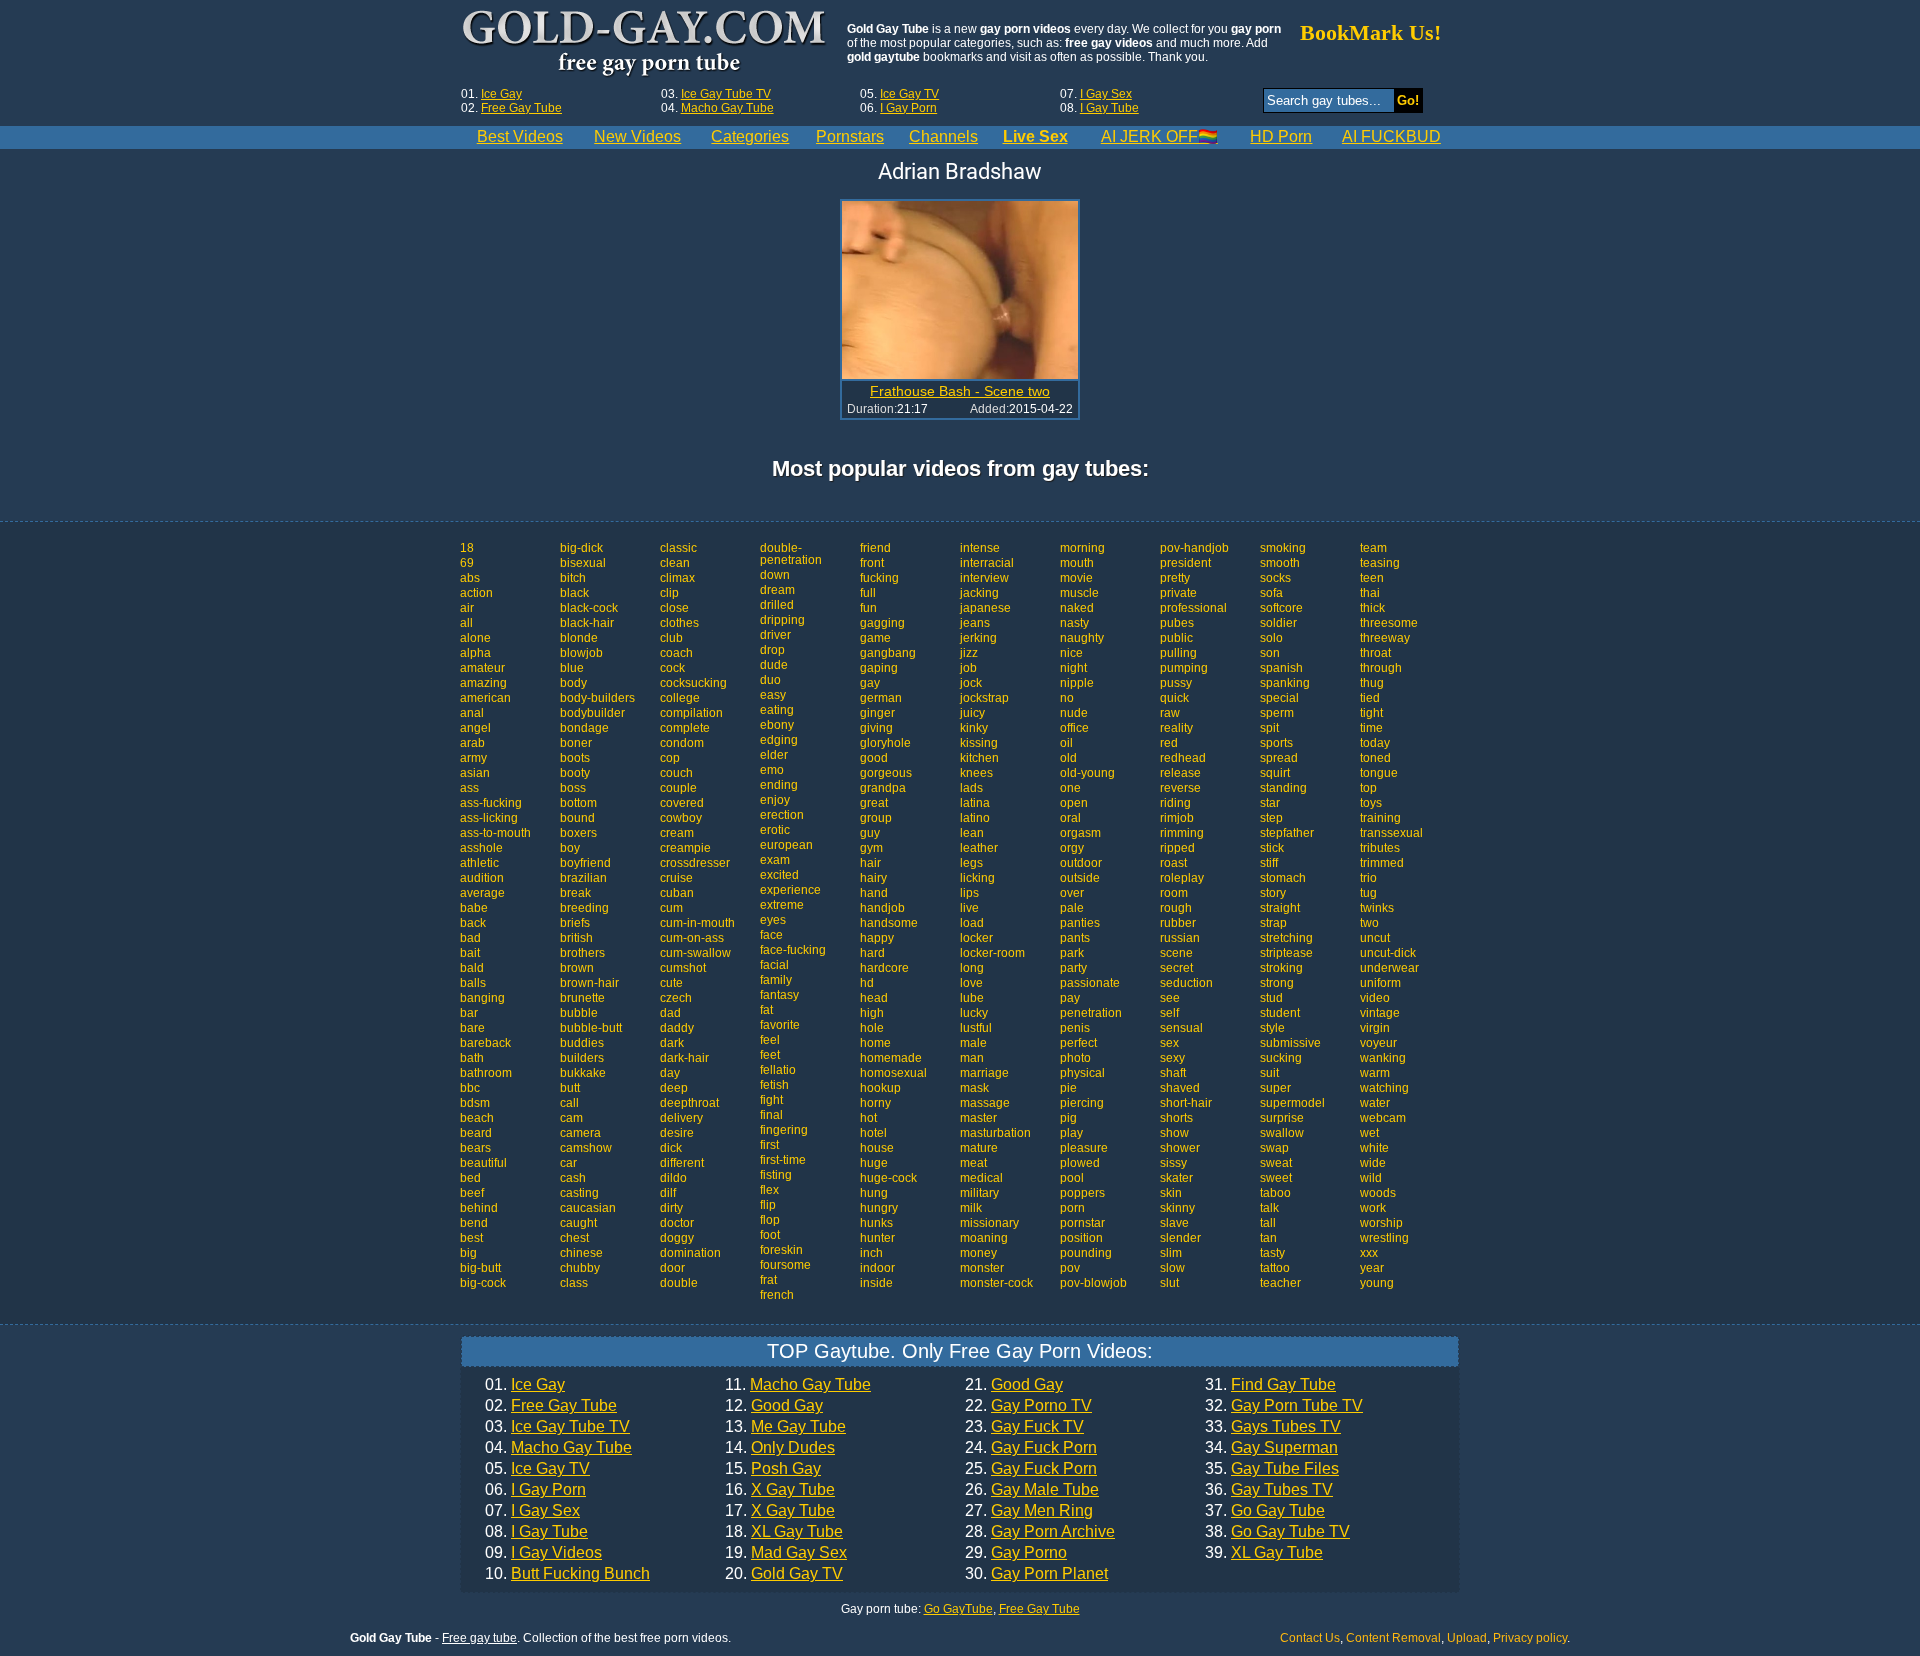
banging (482, 998)
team (1373, 548)
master (978, 1118)
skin (1171, 1193)
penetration (1091, 1013)
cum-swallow (695, 953)
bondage (584, 728)
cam (571, 1118)
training (1380, 818)
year (1372, 1268)
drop (772, 650)
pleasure (1084, 1148)
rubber (1178, 923)
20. (784, 1574)
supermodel (1292, 1103)
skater (1176, 1178)
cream (677, 833)
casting (579, 1193)
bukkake (583, 1073)
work (1373, 1208)
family (776, 980)
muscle (1079, 593)
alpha (475, 653)
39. (1264, 1553)
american (485, 698)
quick (1174, 698)
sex (1169, 1043)
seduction (1186, 983)
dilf (668, 1193)
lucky (974, 1013)
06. (535, 1490)
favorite (780, 1025)
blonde (579, 638)
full (868, 593)
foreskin (781, 1250)
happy (877, 938)
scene (1176, 953)
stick (1272, 848)
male (973, 1043)
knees (976, 773)
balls (473, 983)
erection (782, 815)
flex (769, 1190)
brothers (582, 953)
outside (1080, 878)
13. (785, 1427)
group (876, 818)
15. (773, 1469)
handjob (882, 908)
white (1374, 1148)
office (1074, 728)
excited (779, 875)
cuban (677, 893)
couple (678, 788)
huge (874, 1163)
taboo (1275, 1193)
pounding (1086, 1253)
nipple (1077, 683)
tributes (1380, 848)
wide (1373, 1163)
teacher (1280, 1283)
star (1270, 803)
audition (482, 878)
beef (472, 1193)
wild (1371, 1178)
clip (669, 593)
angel (475, 728)
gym (871, 848)
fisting (776, 1175)
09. (543, 1553)
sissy (1173, 1163)
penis (1075, 1028)
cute (671, 983)
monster (982, 1268)
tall (1268, 1223)
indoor (877, 1268)
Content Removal (1393, 1638)
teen (1372, 578)
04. (558, 1448)
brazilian (583, 878)
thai (1370, 593)
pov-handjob (1194, 548)
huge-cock (888, 1178)
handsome (889, 923)
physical (1082, 1073)
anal (472, 713)
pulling (1178, 653)
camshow (586, 1148)
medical (981, 1178)
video (1375, 998)
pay (1070, 998)
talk (1269, 1208)
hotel (873, 1133)
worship (1381, 1223)
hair (870, 863)
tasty (1272, 1253)
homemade (891, 1058)
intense (980, 548)
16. (780, 1490)
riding (1175, 803)
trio (1368, 878)
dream (777, 590)
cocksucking (693, 683)
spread (1279, 758)
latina (975, 803)
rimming (1182, 833)
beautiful (483, 1163)
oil (1066, 743)
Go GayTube (958, 1609)
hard (872, 953)
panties (1080, 923)
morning (1082, 548)
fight (771, 1100)
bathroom (486, 1073)
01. (525, 1385)
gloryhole (885, 743)
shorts (1176, 1118)
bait (470, 953)
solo (1271, 638)
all (466, 623)
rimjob (1177, 818)
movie (1076, 578)
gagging (882, 623)
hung (874, 1193)
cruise (676, 878)
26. (1032, 1490)
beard (476, 1133)
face (771, 935)
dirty (671, 1208)
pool (1072, 1178)
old (1068, 758)
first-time (783, 1160)
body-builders (597, 698)
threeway (1385, 638)
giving (876, 728)
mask (974, 1088)
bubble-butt (591, 1028)
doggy (677, 1238)
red (1169, 743)
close (674, 608)
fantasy (779, 995)
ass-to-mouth (495, 833)
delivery (681, 1118)
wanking (1383, 1058)
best (471, 1238)
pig (1068, 1118)
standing (1283, 788)
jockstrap (984, 698)
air (467, 608)
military (979, 1193)
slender (1180, 1238)
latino (975, 818)
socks (1275, 578)
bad (470, 938)
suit (1269, 1073)
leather (979, 848)
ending (779, 785)
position (1081, 1238)
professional (1193, 608)
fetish (774, 1085)
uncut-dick (1388, 953)
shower (1180, 1148)
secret (1176, 968)
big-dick (581, 548)
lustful (976, 1028)
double (679, 1283)
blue (572, 668)
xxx (1369, 1253)
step (1271, 818)
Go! (1408, 100)
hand (874, 893)
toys (1371, 803)
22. (1028, 1406)
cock (672, 668)
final (771, 1115)
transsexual (1391, 833)
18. (784, 1532)
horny (875, 1103)
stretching (1286, 938)
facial (774, 965)
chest (574, 1238)
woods (1378, 1193)
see (1170, 998)
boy (570, 848)
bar (469, 1013)
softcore (1281, 608)
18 (467, 548)
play (1071, 1133)
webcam (1383, 1118)
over (1072, 893)
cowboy (681, 818)
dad (670, 1013)
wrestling (1384, 1238)
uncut (1375, 938)
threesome (1389, 623)
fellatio (778, 1070)
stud (1271, 998)
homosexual (893, 1073)
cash (573, 1178)
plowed (1080, 1163)
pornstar (1082, 1223)
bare (472, 1028)
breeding (584, 908)
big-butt (480, 1268)
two (1369, 923)
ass (469, 788)
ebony (777, 725)
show (1174, 1133)
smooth (1280, 563)
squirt (1275, 773)
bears (475, 1148)
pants (1075, 938)
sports (1276, 743)
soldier (1278, 623)
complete (685, 728)
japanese (985, 608)
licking (977, 878)
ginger (877, 713)
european (786, 845)
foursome (785, 1265)
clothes (679, 623)
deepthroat (689, 1103)
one (1070, 788)
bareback (485, 1043)
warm (1375, 1073)
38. (1277, 1532)
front (872, 563)
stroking (1281, 968)
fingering (784, 1130)
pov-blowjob (1093, 1283)
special (1279, 698)
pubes (1177, 623)
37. (1265, 1511)
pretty (1175, 578)
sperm (1277, 713)
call (569, 1103)
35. (1272, 1469)
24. (1031, 1448)
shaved (1180, 1088)
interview (984, 578)
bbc (470, 1088)
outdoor (1081, 863)
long (972, 968)
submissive (1290, 1043)
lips (969, 893)
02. (551, 1406)
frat (768, 1280)
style (1272, 1028)
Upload (1467, 1638)
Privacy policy (1530, 1638)
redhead (1183, 758)
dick (671, 1148)
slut (1169, 1283)
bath (472, 1058)
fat (766, 1010)
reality (1176, 728)
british (576, 938)
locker (976, 938)
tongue (1379, 773)
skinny (1177, 1208)
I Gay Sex (1106, 94)
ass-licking (489, 818)
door (672, 1268)
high (872, 1013)
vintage (1380, 1013)
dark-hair (684, 1058)
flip (768, 1205)
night (1073, 668)
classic (678, 548)
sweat (1276, 1163)
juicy (972, 713)
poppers (1082, 1193)
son (1270, 653)
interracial (987, 563)
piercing (1082, 1103)
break (575, 893)
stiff (1269, 863)
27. (1029, 1511)
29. (1016, 1553)
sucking (1281, 1058)
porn (1072, 1208)
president (1185, 563)
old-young (1087, 773)
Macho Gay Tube (727, 108)
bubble (579, 1013)
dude (774, 665)
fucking (879, 578)
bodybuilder (592, 713)
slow (1172, 1268)
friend (875, 548)
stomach (1283, 878)
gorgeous (886, 773)
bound (577, 818)
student (1280, 1013)
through (1381, 668)
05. (537, 1469)
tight (1371, 713)
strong (1277, 983)
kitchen (979, 758)
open (1074, 803)
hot (868, 1118)
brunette (582, 998)
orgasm (1080, 833)
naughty (1082, 638)
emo (772, 770)
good (874, 758)
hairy (873, 878)
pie (1068, 1088)
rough (1176, 908)
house (877, 1148)
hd (867, 983)
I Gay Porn (908, 108)
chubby (580, 1268)
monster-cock (996, 1283)
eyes (773, 920)
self (1169, 1013)
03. (557, 1427)
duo (770, 680)
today (1375, 743)
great (874, 803)
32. (1284, 1406)
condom (682, 743)
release (1180, 773)
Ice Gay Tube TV (726, 94)
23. (1024, 1427)
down (775, 575)
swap (1274, 1148)
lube (972, 998)
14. (780, 1448)
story (1273, 893)
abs (470, 578)
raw (1170, 713)
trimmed (1382, 863)
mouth (1077, 563)
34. (1271, 1448)
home (875, 1043)
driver (775, 635)
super (1275, 1088)
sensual (1181, 1028)
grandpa (883, 788)
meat (973, 1163)
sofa (1271, 593)
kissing (979, 743)
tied (1370, 698)
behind (479, 1208)
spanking (1285, 683)
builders (582, 1058)
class (574, 1283)
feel (770, 1040)
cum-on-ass (692, 938)
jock (971, 683)
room (1174, 893)
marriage (984, 1073)
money (978, 1253)
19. (786, 1553)
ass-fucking (491, 803)
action (476, 593)
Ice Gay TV (909, 94)
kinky (974, 728)
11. (798, 1385)
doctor (677, 1223)
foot (770, 1235)
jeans (975, 623)
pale (1072, 908)
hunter (877, 1238)
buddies (582, 1043)
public (1176, 638)
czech (676, 998)
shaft (1173, 1073)
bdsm (475, 1103)
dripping (782, 620)
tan (1268, 1238)
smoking (1283, 548)
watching (1384, 1088)
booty (575, 773)
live (969, 908)
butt (570, 1088)
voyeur (1378, 1043)
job (968, 668)
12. (774, 1406)
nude (1074, 713)
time (1371, 728)
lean (972, 833)
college (680, 698)
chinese (581, 1253)
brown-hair (589, 983)
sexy (1172, 1058)
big (468, 1253)
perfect (1078, 1043)
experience (790, 890)
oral (1070, 818)
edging (779, 740)
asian (475, 773)
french (777, 1295)
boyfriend (585, 863)
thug (1372, 683)
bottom (578, 803)
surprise (1282, 1118)
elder (774, 755)
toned (1375, 758)
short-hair (1186, 1103)
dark (672, 1043)
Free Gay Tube (521, 108)
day (670, 1073)
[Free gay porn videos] (646, 44)
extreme (782, 905)
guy (870, 833)
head (874, 998)
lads (971, 788)
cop (670, 758)
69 (467, 563)
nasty (1074, 623)
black (574, 593)
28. (1040, 1532)
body (573, 683)
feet (770, 1055)
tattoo (1275, 1268)
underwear (1389, 968)
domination (690, 1253)
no (1067, 698)
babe (474, 908)
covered (682, 803)
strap (1273, 923)
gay (870, 683)
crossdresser (695, 863)
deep (674, 1088)
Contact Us (1310, 1638)
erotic (775, 830)
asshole (481, 848)
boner (576, 743)
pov (1070, 1268)
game (875, 638)
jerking (978, 638)
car (568, 1163)
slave (1174, 1223)
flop (770, 1220)
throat (1375, 653)
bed (470, 1178)
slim (1171, 1253)
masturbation (995, 1133)
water (1375, 1103)
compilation (691, 713)
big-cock (483, 1283)
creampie (685, 848)
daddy (677, 1028)
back (473, 923)
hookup (880, 1088)
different (682, 1163)
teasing (1380, 563)
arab (472, 743)
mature (979, 1148)
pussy (1176, 683)
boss (573, 788)
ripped (1177, 848)
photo (1075, 1058)
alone (475, 638)
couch (676, 773)
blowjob (581, 653)
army (473, 758)
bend (474, 1223)
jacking (979, 593)
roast (1173, 863)
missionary (989, 1223)
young (1377, 1283)
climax (677, 578)
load (972, 923)
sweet (1276, 1178)
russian (1180, 938)
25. (1031, 1469)
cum (671, 908)
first (769, 1145)
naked (1077, 608)
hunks (876, 1223)
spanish (1281, 668)
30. (1036, 1574)
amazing (483, 683)
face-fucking (793, 950)
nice (1071, 653)
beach (477, 1118)
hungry (879, 1208)
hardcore (884, 968)
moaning (984, 1238)
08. (536, 1532)
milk (971, 1208)
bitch (573, 578)
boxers (578, 833)
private (1178, 593)
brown (577, 968)
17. (780, 1511)
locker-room (992, 953)
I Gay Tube (1109, 108)
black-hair (587, 623)
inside (876, 1283)
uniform (1380, 983)
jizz (969, 653)
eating (777, 710)
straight (1280, 908)
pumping (1184, 668)
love (971, 983)
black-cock (589, 608)
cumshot (683, 968)
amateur (482, 668)
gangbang (888, 653)
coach (676, 653)
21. (1014, 1385)
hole (872, 1028)
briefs (575, 923)
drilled (777, 605)
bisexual (583, 563)
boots (575, 758)
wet (1369, 1133)
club (671, 638)
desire (677, 1133)
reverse (1180, 788)
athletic (479, 863)
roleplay (1182, 878)
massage (985, 1103)
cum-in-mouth (697, 923)
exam (775, 860)
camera (580, 1133)
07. (532, 1511)
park (1072, 953)
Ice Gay (501, 94)
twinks (1377, 908)
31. (1270, 1385)
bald (472, 968)
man (972, 1058)
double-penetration (791, 554)
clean (675, 563)
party (1073, 968)
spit (1269, 728)
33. (1273, 1427)
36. (1269, 1490)
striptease (1286, 953)
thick (1372, 608)
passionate (1090, 983)
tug (1368, 893)
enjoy (775, 800)
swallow (1282, 1133)
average (482, 893)
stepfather (1287, 833)
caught (578, 1223)
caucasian (588, 1208)
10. (567, 1574)
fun (868, 608)
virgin (1375, 1028)
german (881, 698)
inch (871, 1253)
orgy (1072, 848)
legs (971, 863)
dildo (673, 1178)
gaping (879, 668)
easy (773, 695)
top (1368, 788)
